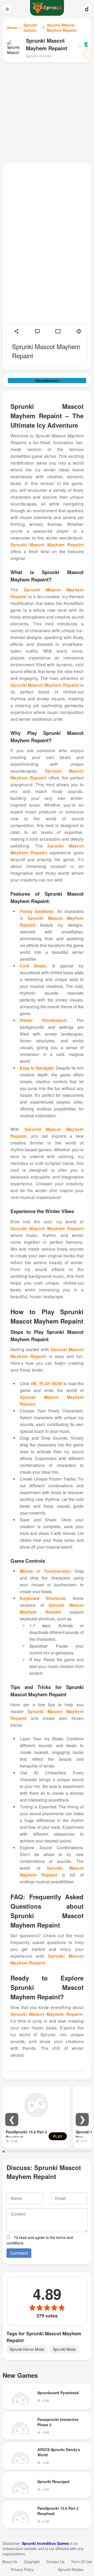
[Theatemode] (58, 331)
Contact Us (55, 2562)
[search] (87, 9)
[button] (12, 2120)
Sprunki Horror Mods (27, 2349)
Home (12, 27)
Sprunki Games (30, 27)
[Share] (16, 331)
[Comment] (37, 331)
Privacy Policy (22, 2569)
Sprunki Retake (71, 2569)
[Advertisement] (47, 112)
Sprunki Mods (64, 2349)
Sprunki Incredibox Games (46, 2543)
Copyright (32, 2562)
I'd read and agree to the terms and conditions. (40, 2240)
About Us (10, 2562)
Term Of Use (82, 2562)
